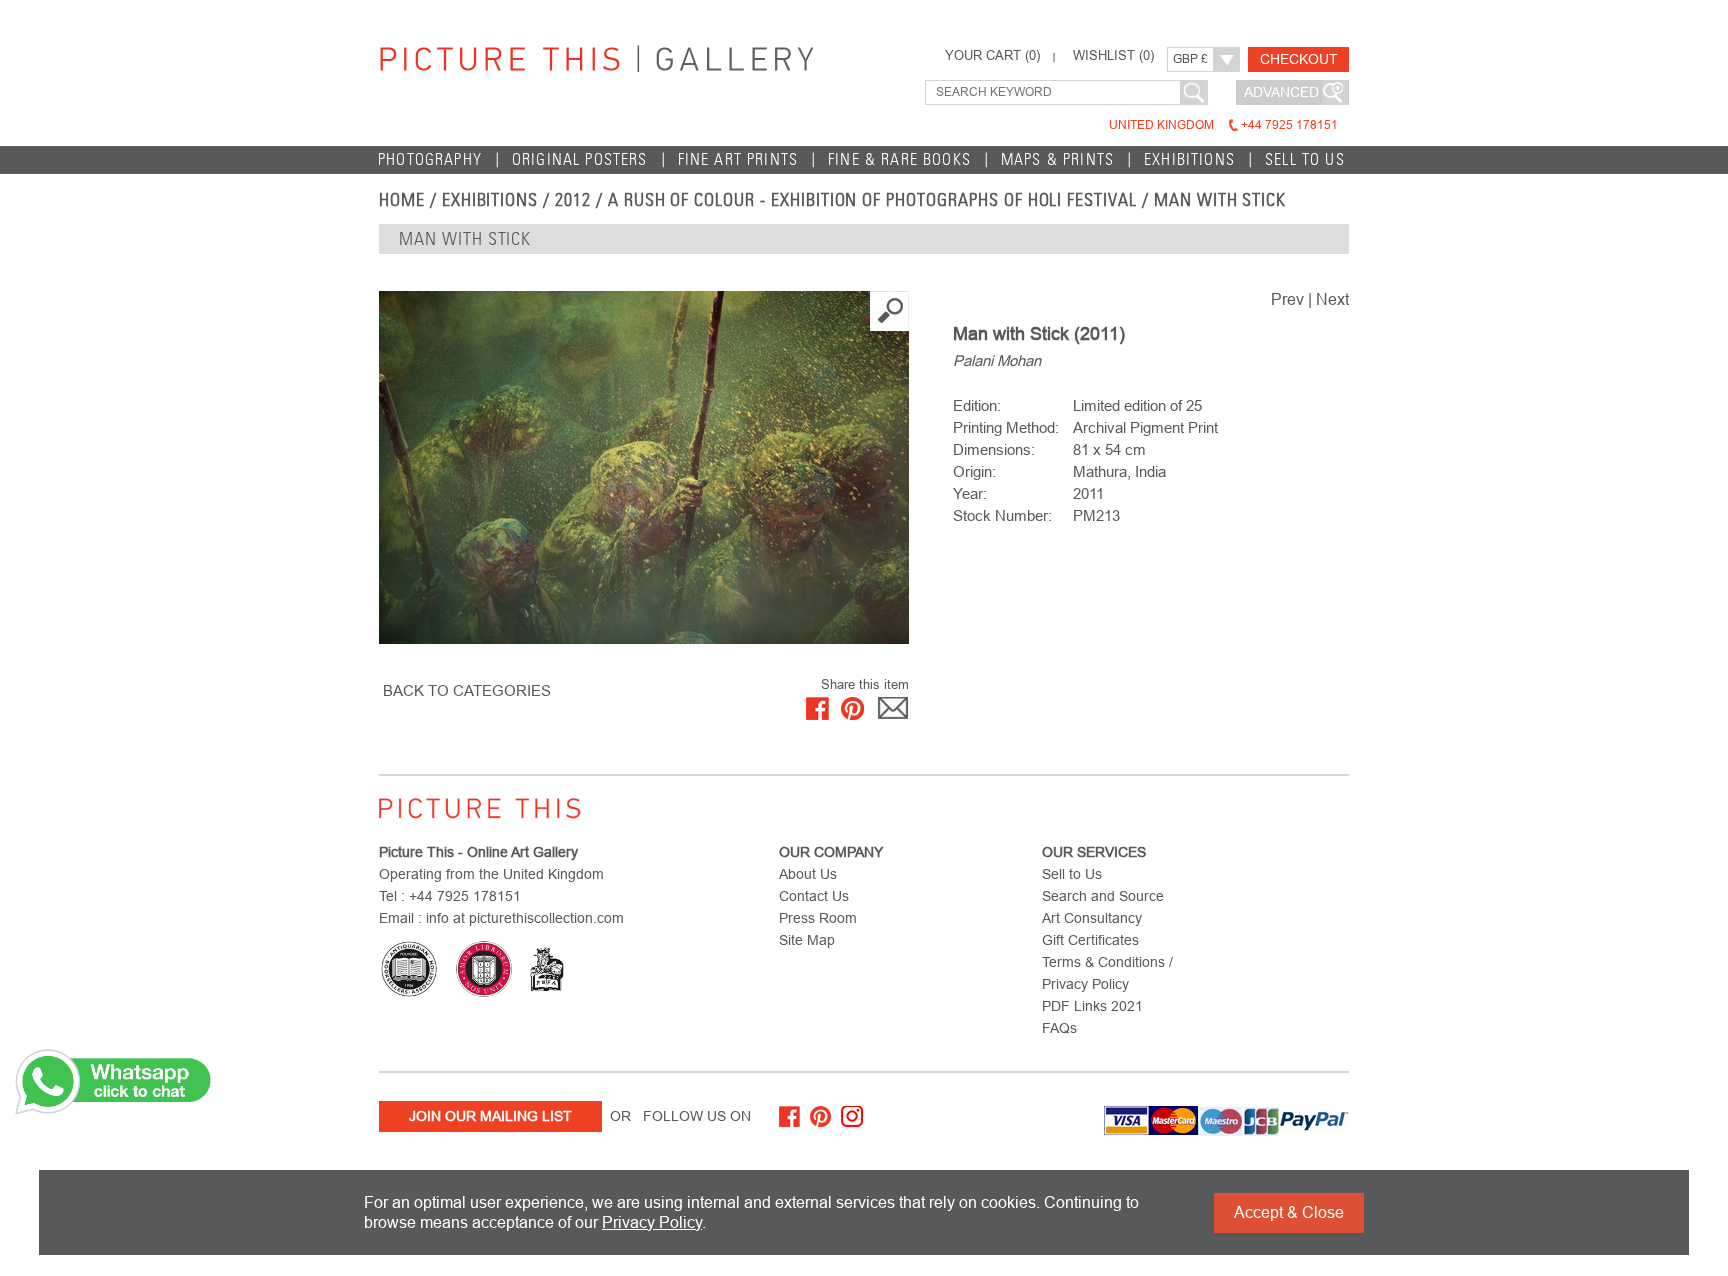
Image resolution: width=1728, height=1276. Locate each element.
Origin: (974, 471)
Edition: (977, 405)
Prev (1287, 299)
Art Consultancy (1092, 918)
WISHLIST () (1113, 56)
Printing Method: (1006, 427)
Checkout (1299, 59)
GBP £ (1190, 59)
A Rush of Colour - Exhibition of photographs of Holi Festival (872, 200)
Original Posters (580, 159)
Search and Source (1103, 896)
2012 (573, 200)
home (402, 200)
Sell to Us (1305, 159)
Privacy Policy (652, 1222)
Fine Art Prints (738, 159)
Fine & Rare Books (899, 159)
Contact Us (814, 896)
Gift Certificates (1090, 940)
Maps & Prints (1057, 159)
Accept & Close (1289, 1212)
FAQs (1059, 1028)
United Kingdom (1223, 125)
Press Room (818, 918)
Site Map (807, 940)
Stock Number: (1002, 515)
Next (1332, 299)
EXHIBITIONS (490, 200)
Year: (970, 493)
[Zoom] (644, 467)
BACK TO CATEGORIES (467, 690)
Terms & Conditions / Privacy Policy (1107, 973)
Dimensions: (994, 449)
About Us (808, 874)
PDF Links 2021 (1092, 1006)
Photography (430, 159)
